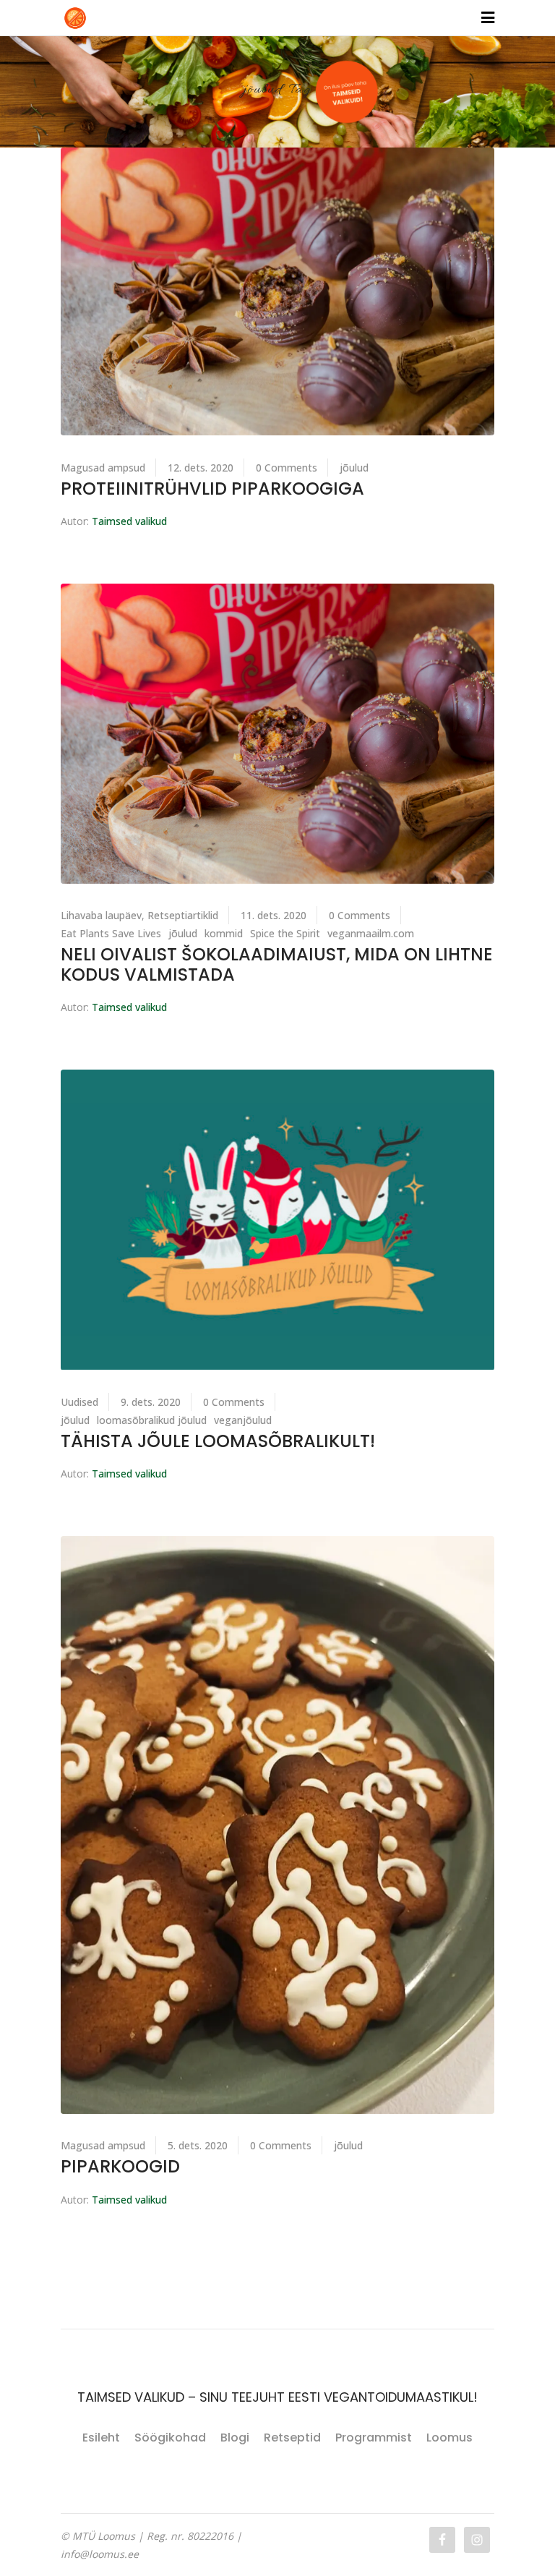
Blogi (235, 2438)
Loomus (449, 2438)
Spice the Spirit (285, 933)
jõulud (354, 468)
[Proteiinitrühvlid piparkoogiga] (277, 292)
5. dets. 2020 (198, 2145)
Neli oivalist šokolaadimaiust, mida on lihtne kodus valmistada (277, 964)
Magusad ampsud (103, 468)
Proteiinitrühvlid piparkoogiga (212, 489)
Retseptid (292, 2438)
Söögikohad (170, 2438)
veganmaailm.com (371, 933)
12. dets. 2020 (201, 468)
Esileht (101, 2438)
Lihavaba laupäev (101, 915)
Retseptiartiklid (183, 915)
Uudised (79, 1402)
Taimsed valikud (129, 521)
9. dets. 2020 (151, 1402)
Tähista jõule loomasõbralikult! (218, 1441)
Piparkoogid (120, 2166)
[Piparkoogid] (277, 1825)
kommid (224, 933)
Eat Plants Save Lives (111, 933)
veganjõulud (243, 1420)
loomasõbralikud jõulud (152, 1420)
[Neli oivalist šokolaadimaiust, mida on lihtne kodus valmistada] (277, 734)
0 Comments (287, 468)
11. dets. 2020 (274, 915)
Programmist (374, 2438)
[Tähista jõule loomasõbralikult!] (277, 1220)
